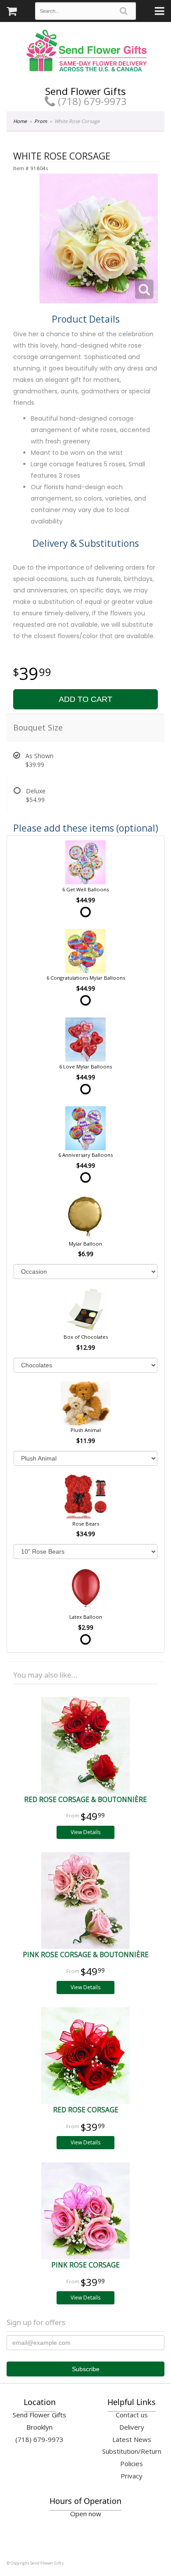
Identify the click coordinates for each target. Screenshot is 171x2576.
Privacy (132, 2476)
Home (20, 121)
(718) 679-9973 (91, 101)
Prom (41, 121)
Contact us (132, 2415)
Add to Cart (85, 699)
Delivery (132, 2427)
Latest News (132, 2439)
